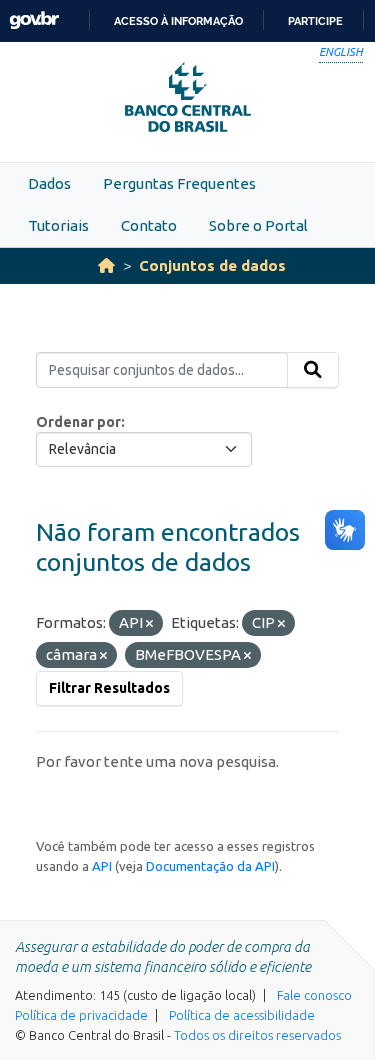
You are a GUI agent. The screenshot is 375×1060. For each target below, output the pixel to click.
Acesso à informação (178, 21)
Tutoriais (58, 225)
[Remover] (149, 624)
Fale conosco (314, 995)
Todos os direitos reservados (257, 1035)
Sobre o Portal (258, 225)
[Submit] (313, 370)
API (102, 866)
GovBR (34, 20)
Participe (315, 21)
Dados (49, 183)
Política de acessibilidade (242, 1015)
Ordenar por (78, 422)
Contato (149, 225)
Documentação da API (210, 866)
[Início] (106, 265)
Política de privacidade (81, 1015)
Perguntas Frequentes (179, 183)
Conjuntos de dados (212, 265)
